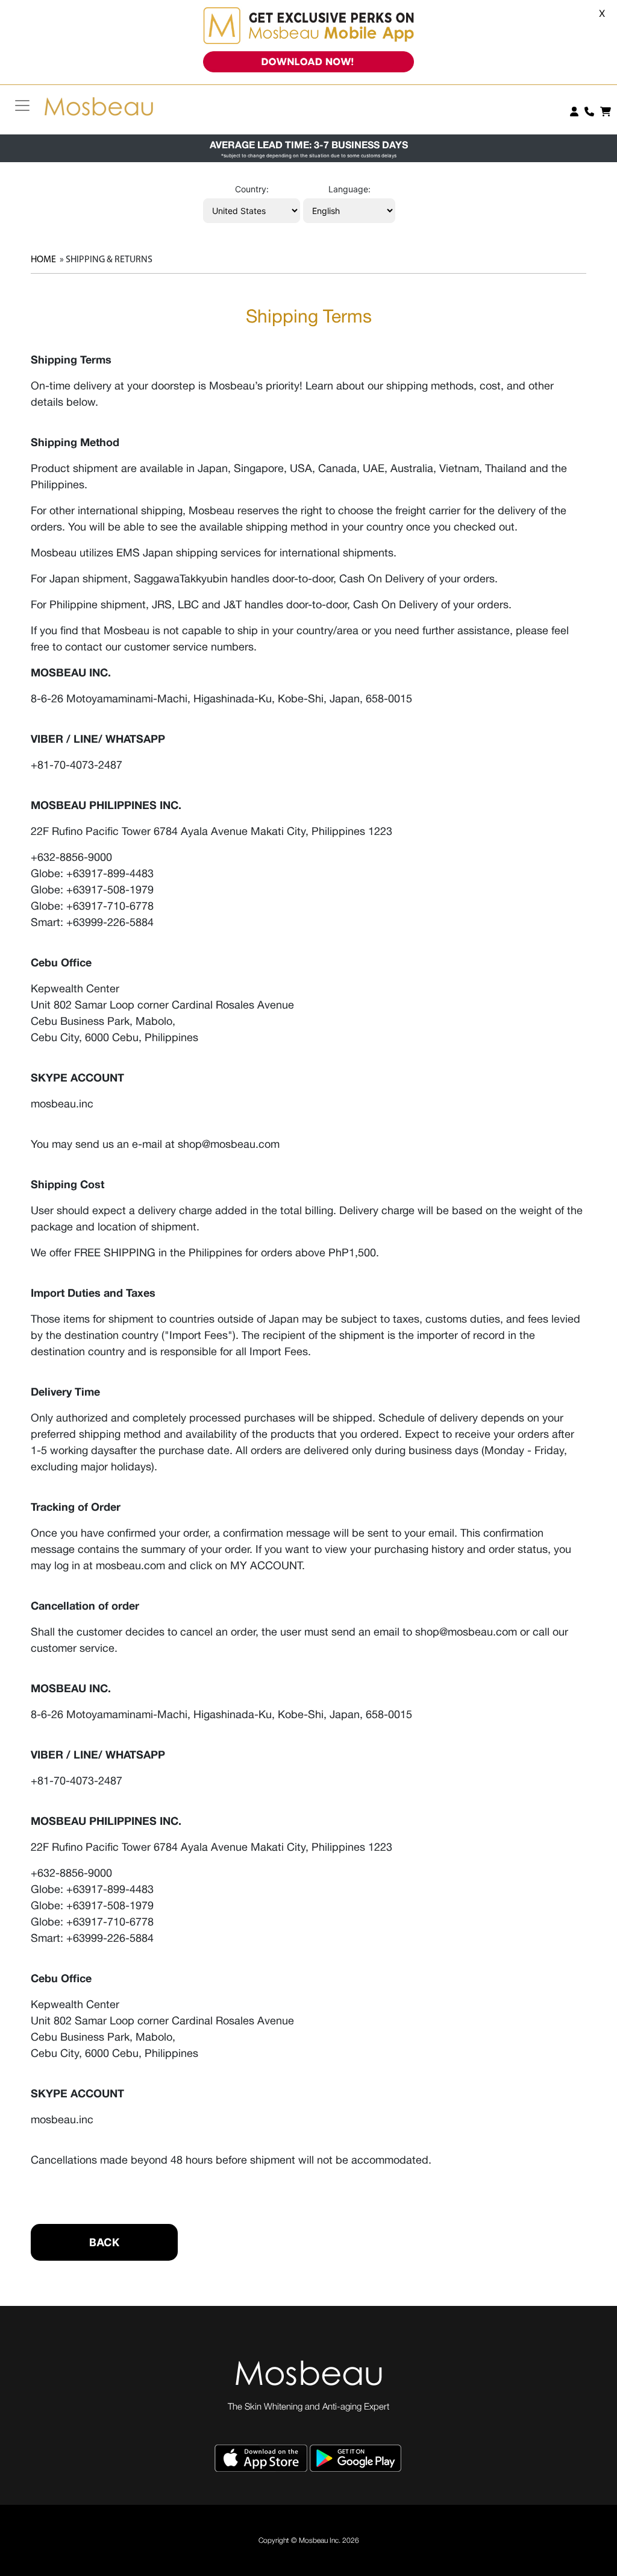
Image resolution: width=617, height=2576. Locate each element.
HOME (43, 260)
